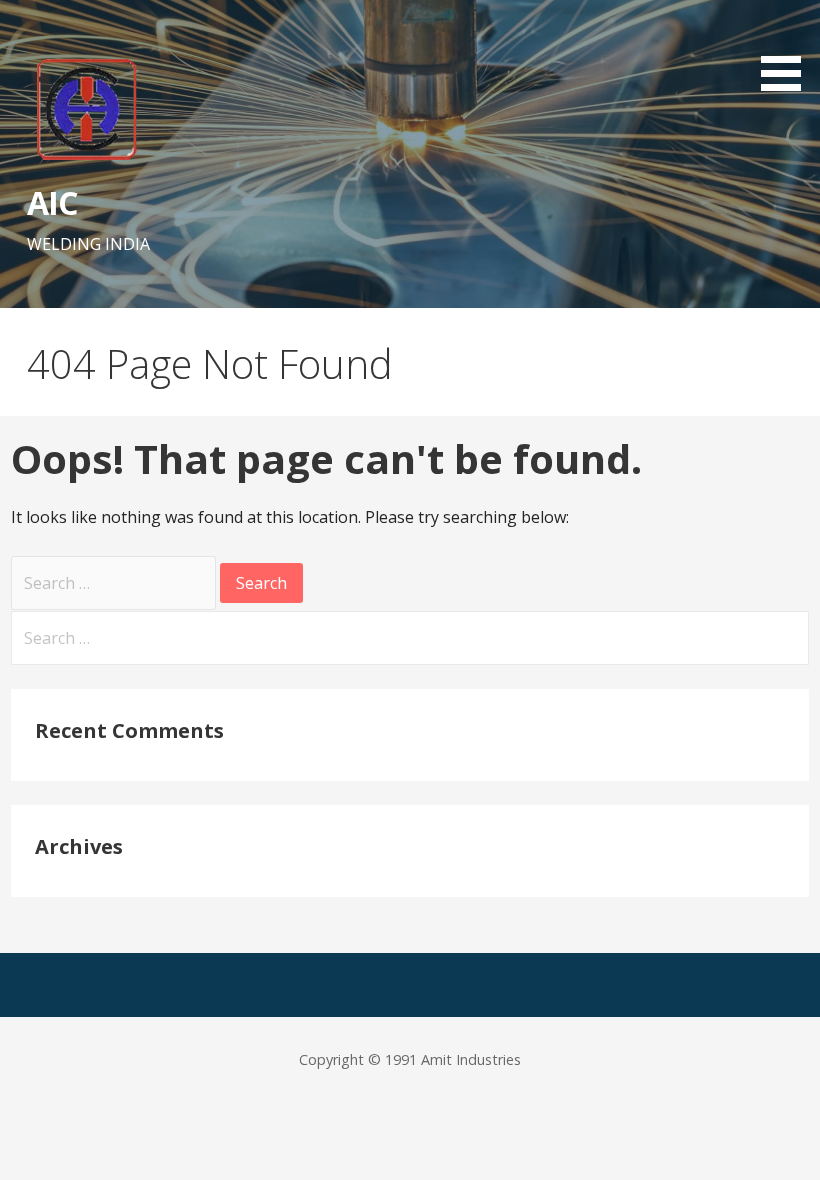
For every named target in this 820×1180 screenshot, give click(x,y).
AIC (52, 202)
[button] (788, 49)
